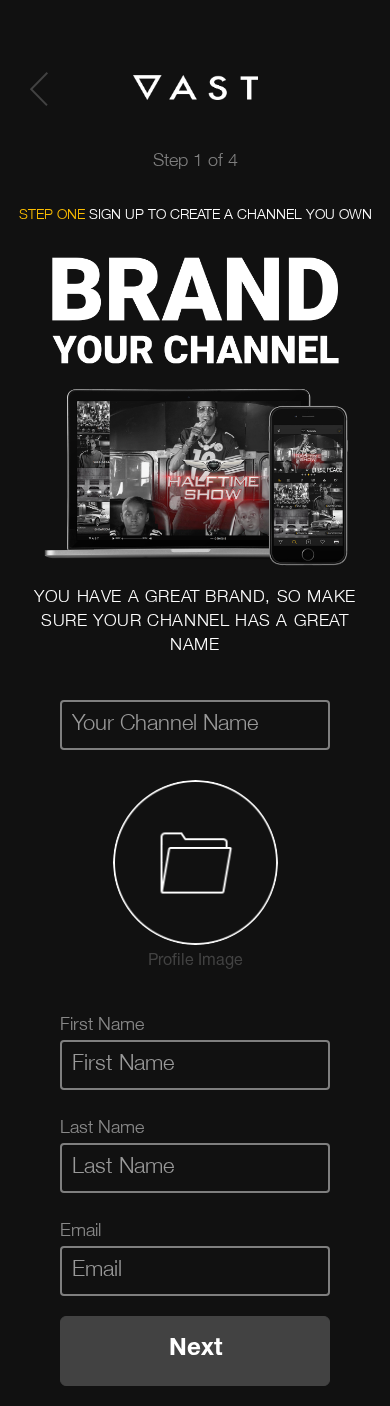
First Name (102, 1026)
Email (80, 1232)
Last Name (102, 1129)
